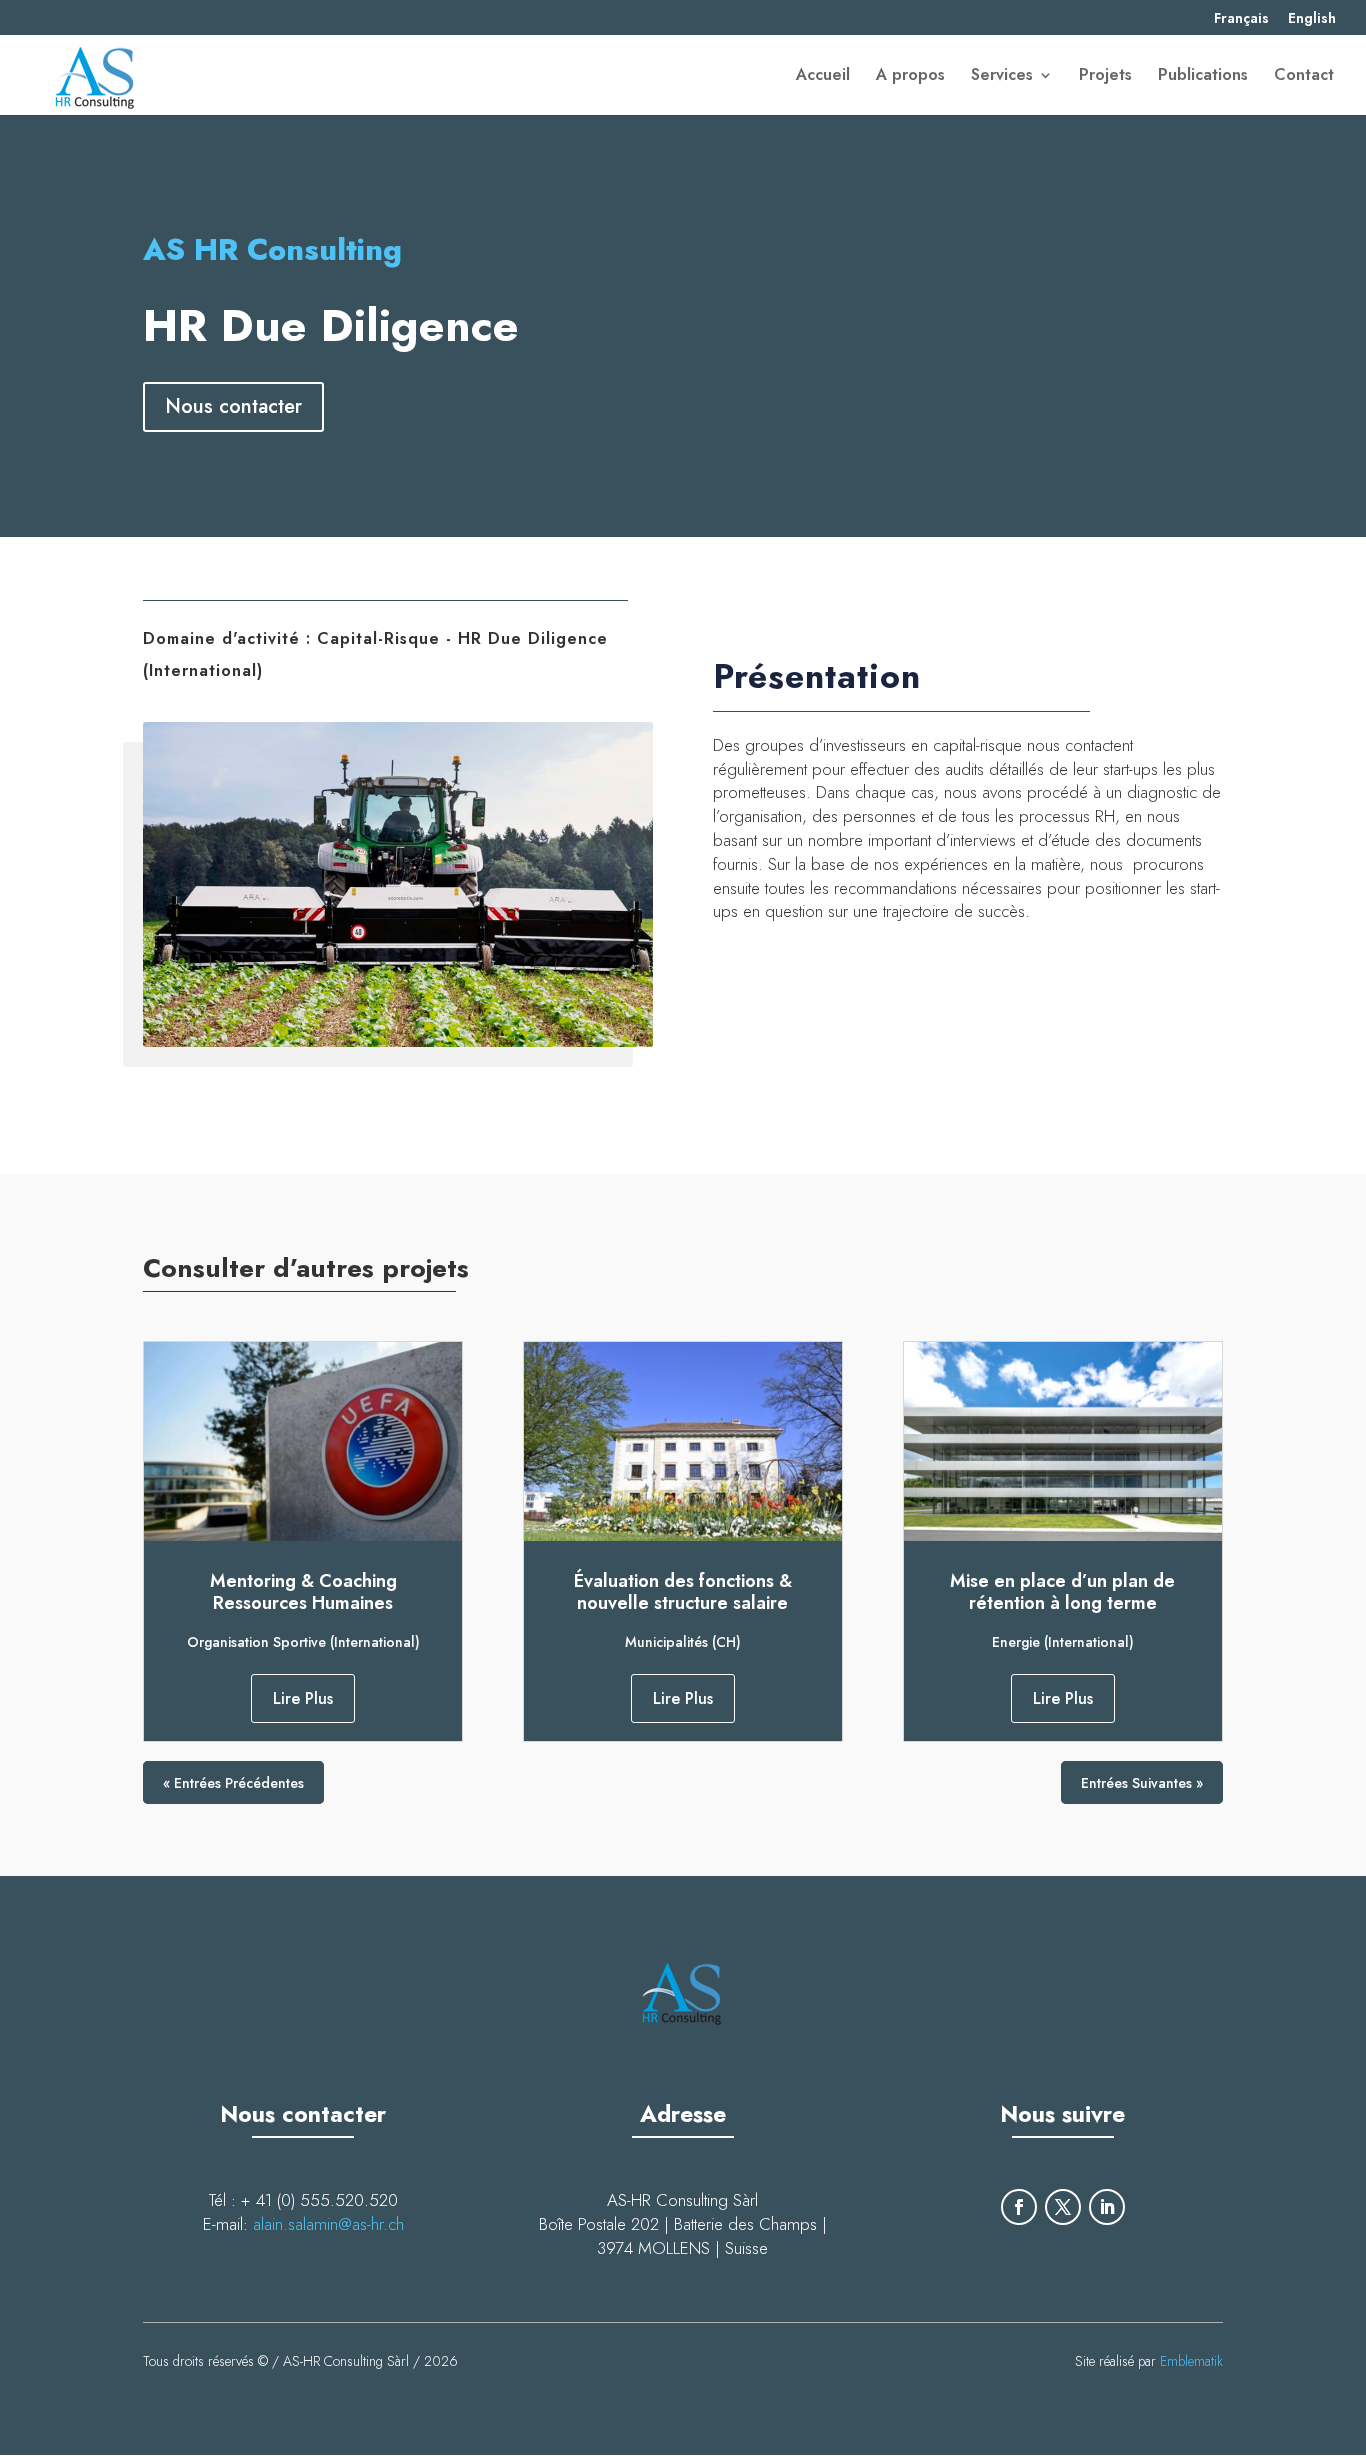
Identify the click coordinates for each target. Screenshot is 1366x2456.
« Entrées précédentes (233, 1783)
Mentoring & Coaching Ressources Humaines (303, 1592)
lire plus (303, 1698)
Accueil (823, 77)
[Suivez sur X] (1063, 2207)
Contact (1304, 77)
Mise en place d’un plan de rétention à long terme (1062, 1592)
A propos (910, 77)
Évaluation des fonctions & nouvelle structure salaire (683, 1592)
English (1312, 19)
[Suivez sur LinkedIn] (1107, 2207)
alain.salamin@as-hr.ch (328, 2224)
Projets (1105, 77)
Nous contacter (233, 406)
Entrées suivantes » (1142, 1783)
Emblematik (1191, 2361)
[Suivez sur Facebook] (1019, 2207)
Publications (1203, 77)
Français (1241, 19)
